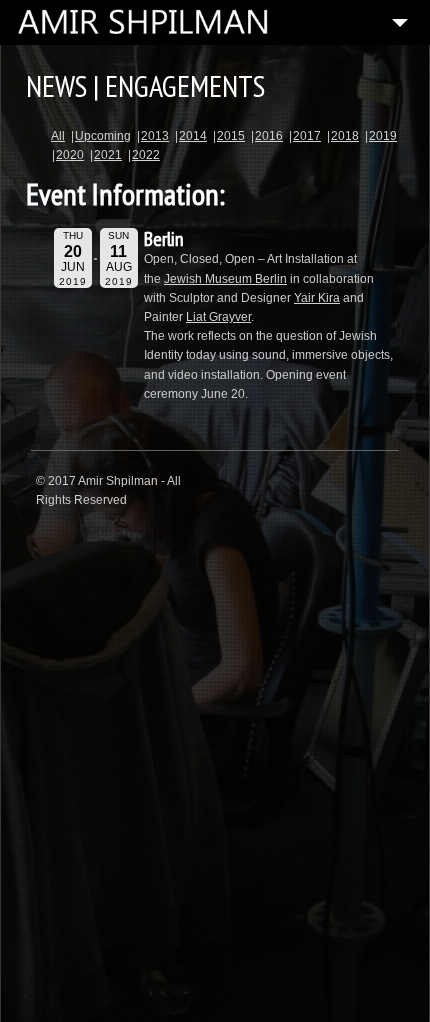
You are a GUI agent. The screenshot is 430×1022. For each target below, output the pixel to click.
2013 (155, 136)
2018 (345, 136)
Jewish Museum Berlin (225, 279)
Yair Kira (317, 298)
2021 (108, 155)
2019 (383, 136)
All (58, 136)
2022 (146, 155)
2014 (193, 136)
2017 (307, 136)
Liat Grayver (218, 317)
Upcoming (103, 136)
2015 (231, 136)
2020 (70, 155)
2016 (269, 136)
